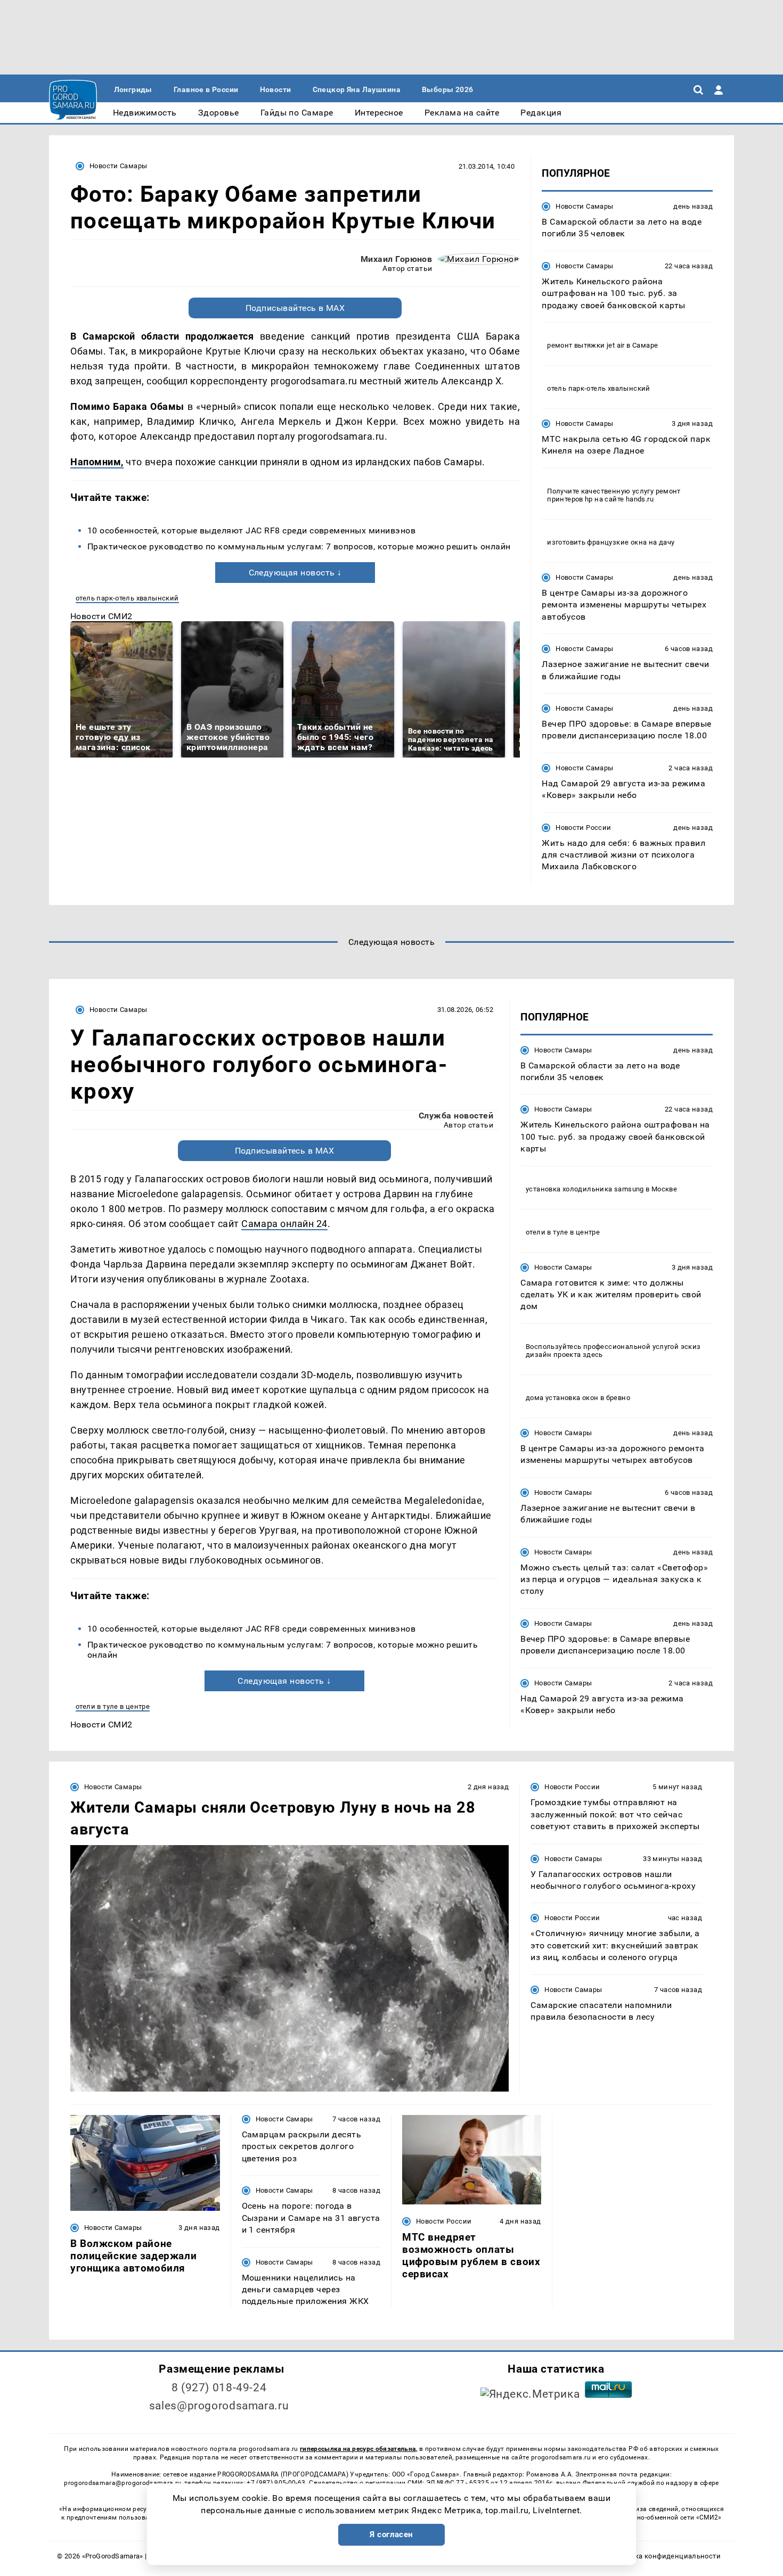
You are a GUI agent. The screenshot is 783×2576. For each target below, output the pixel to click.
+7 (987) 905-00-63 (276, 2483)
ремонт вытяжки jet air (586, 345)
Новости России (583, 828)
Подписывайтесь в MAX (295, 308)
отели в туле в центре (113, 1706)
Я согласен (391, 2534)
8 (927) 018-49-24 (219, 2388)
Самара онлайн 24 (284, 1224)
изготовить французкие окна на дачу (611, 542)
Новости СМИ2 (101, 616)
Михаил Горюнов (397, 259)
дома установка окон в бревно (578, 1398)
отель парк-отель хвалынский (127, 598)
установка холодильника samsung (585, 1189)
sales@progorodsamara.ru (219, 2406)
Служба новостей (456, 1116)
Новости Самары (118, 166)
